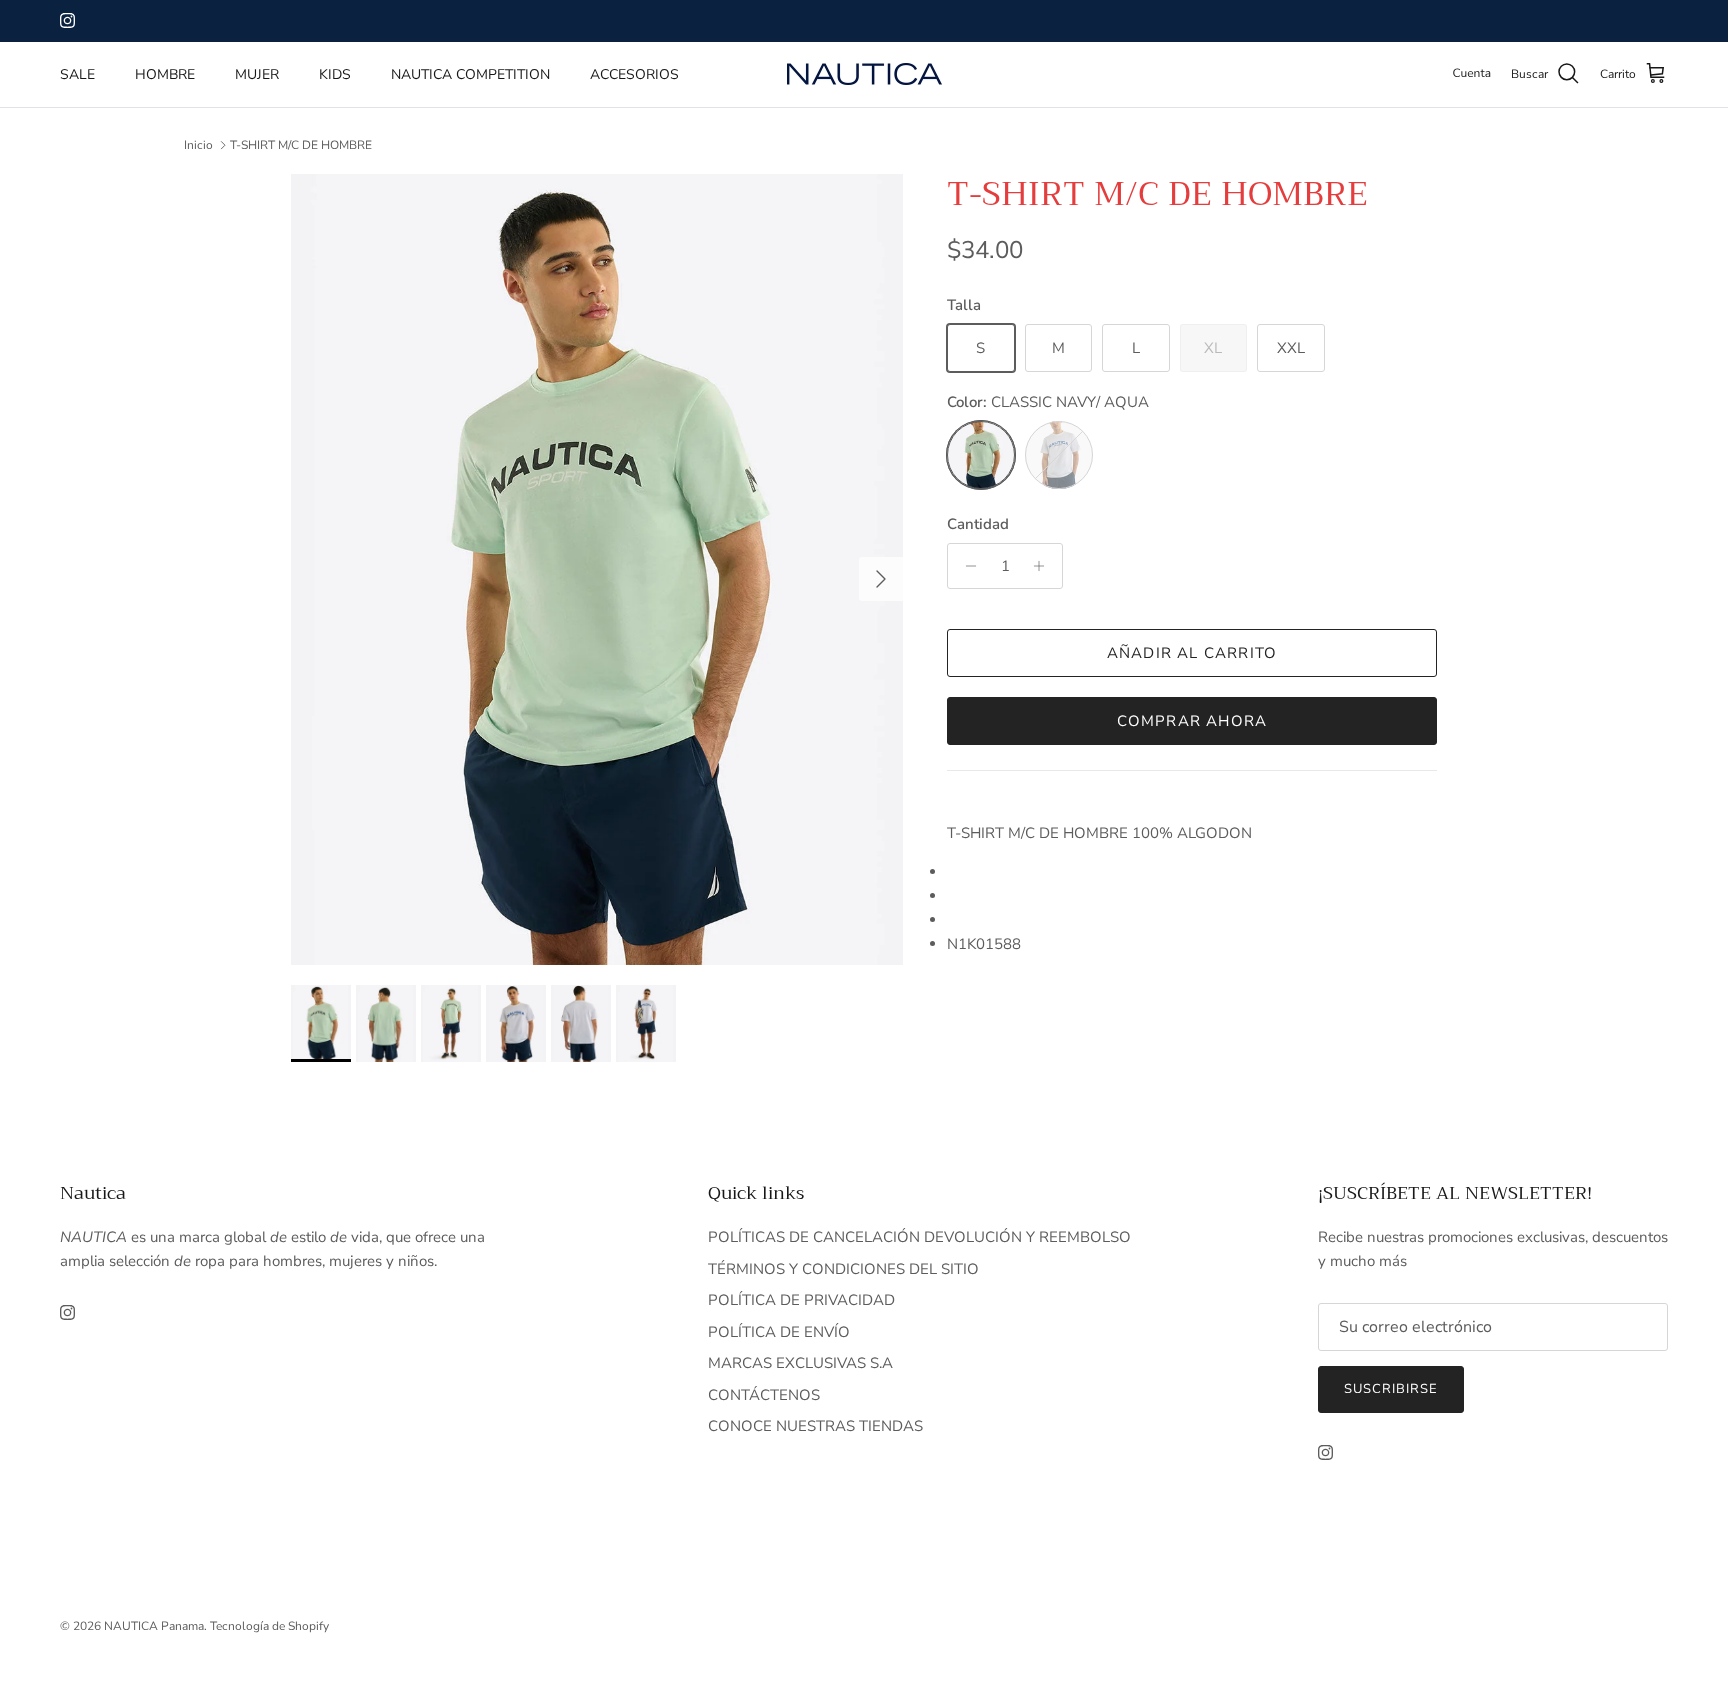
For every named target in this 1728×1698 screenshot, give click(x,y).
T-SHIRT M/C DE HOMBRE (301, 145)
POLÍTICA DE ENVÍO (779, 1332)
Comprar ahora (1192, 721)
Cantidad (978, 524)
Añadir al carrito (1192, 653)
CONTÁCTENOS (764, 1395)
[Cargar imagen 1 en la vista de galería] (597, 569)
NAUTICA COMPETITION (470, 74)
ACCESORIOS (634, 74)
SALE (77, 74)
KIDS (335, 74)
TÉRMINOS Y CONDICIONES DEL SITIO (843, 1269)
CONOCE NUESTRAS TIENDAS (815, 1426)
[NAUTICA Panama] (864, 74)
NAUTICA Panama (154, 1626)
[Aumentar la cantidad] (1044, 566)
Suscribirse (1391, 1389)
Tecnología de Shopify (269, 1626)
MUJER (257, 74)
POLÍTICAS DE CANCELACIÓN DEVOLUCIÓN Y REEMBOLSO (919, 1237)
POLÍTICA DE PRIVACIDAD (801, 1300)
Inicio (198, 145)
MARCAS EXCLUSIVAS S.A (800, 1363)
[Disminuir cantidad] (965, 566)
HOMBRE (165, 74)
